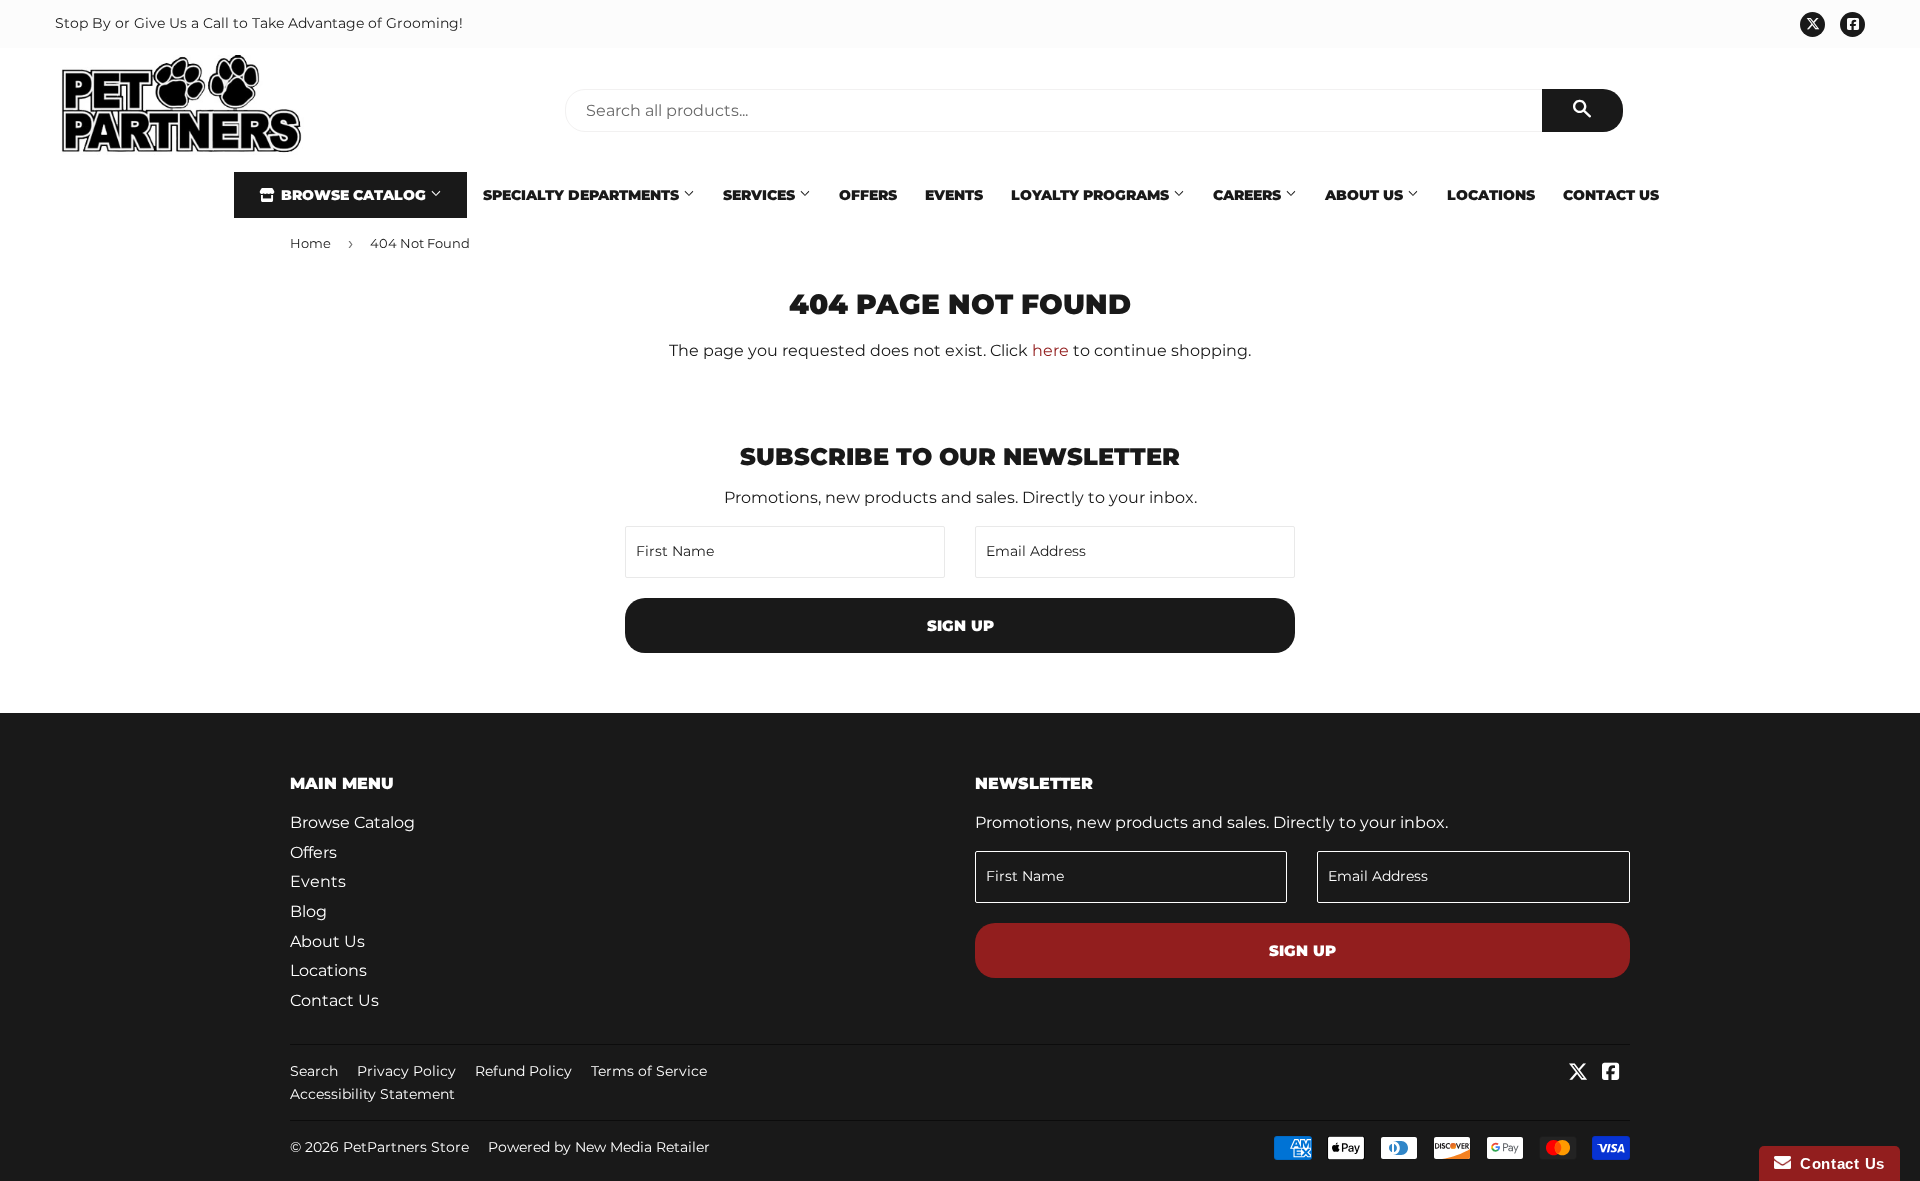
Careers (1249, 195)
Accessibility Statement (372, 1094)
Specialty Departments (583, 195)
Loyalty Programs (1092, 195)
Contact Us (1611, 195)
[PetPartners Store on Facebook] (1611, 1073)
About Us (1366, 195)
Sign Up (960, 625)
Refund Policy (523, 1071)
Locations (1491, 195)
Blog (308, 911)
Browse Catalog (353, 195)
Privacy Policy (406, 1071)
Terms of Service (649, 1071)
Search (314, 1071)
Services (761, 195)
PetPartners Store (406, 1147)
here (1050, 350)
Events (954, 195)
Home (310, 243)
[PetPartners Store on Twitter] (1578, 1073)
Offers (868, 195)
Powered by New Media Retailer (599, 1147)
